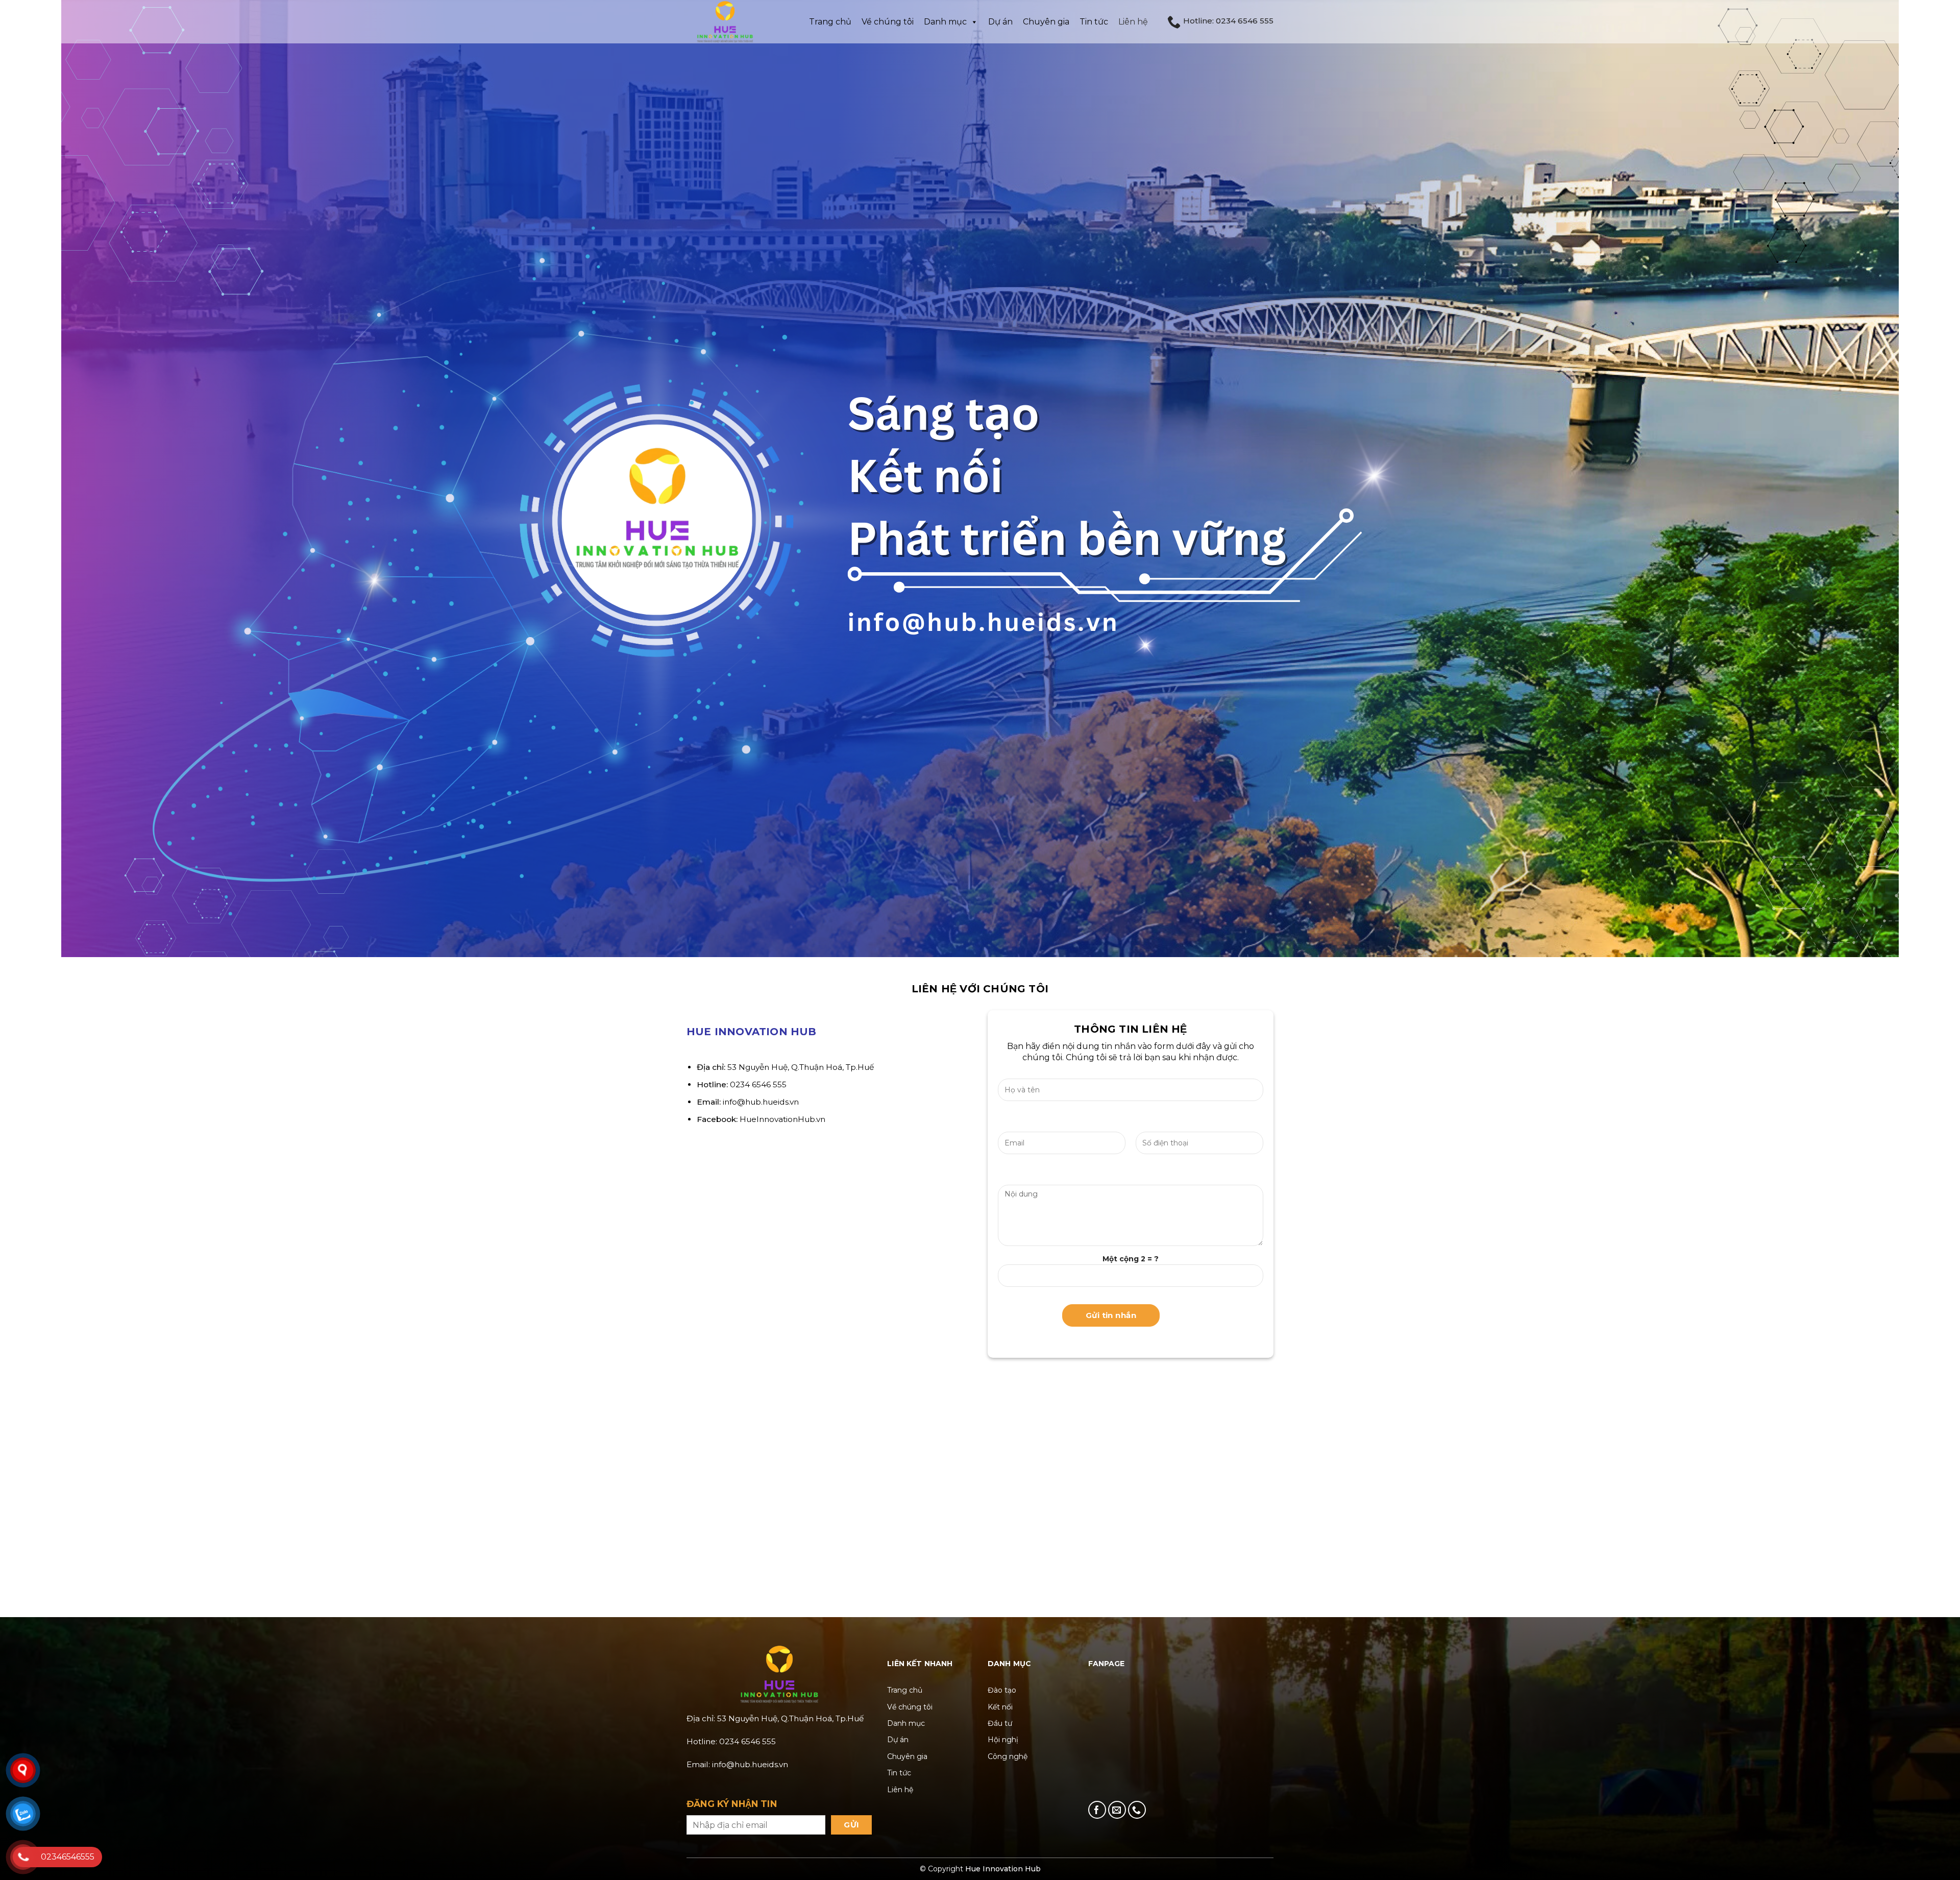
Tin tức (899, 1773)
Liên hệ (1133, 22)
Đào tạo (1002, 1690)
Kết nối (1000, 1707)
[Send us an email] (1117, 1810)
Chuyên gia (1046, 22)
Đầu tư (1000, 1723)
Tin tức (1094, 22)
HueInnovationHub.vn (782, 1119)
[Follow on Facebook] (1097, 1810)
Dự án (1000, 22)
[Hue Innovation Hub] (738, 22)
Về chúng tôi (910, 1707)
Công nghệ (1008, 1756)
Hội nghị (1003, 1740)
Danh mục (945, 22)
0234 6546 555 (758, 1084)
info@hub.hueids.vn (761, 1102)
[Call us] (1137, 1810)
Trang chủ (830, 22)
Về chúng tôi (888, 22)
